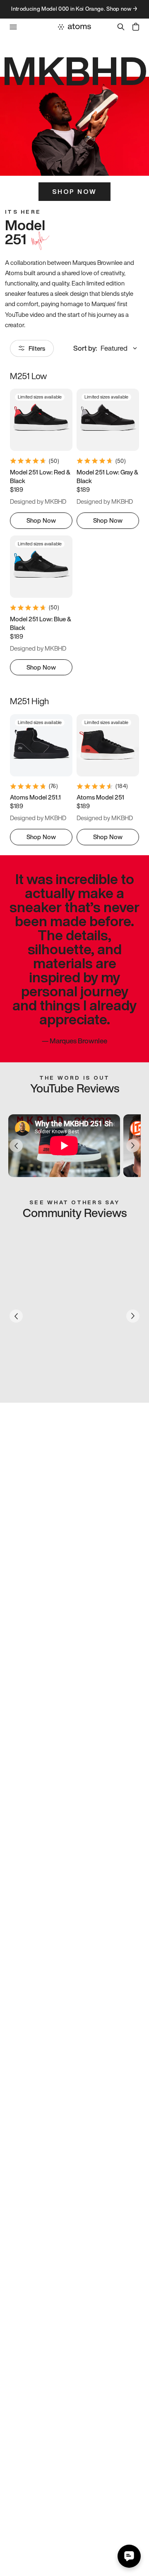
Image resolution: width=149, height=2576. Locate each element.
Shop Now (74, 191)
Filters (37, 348)
